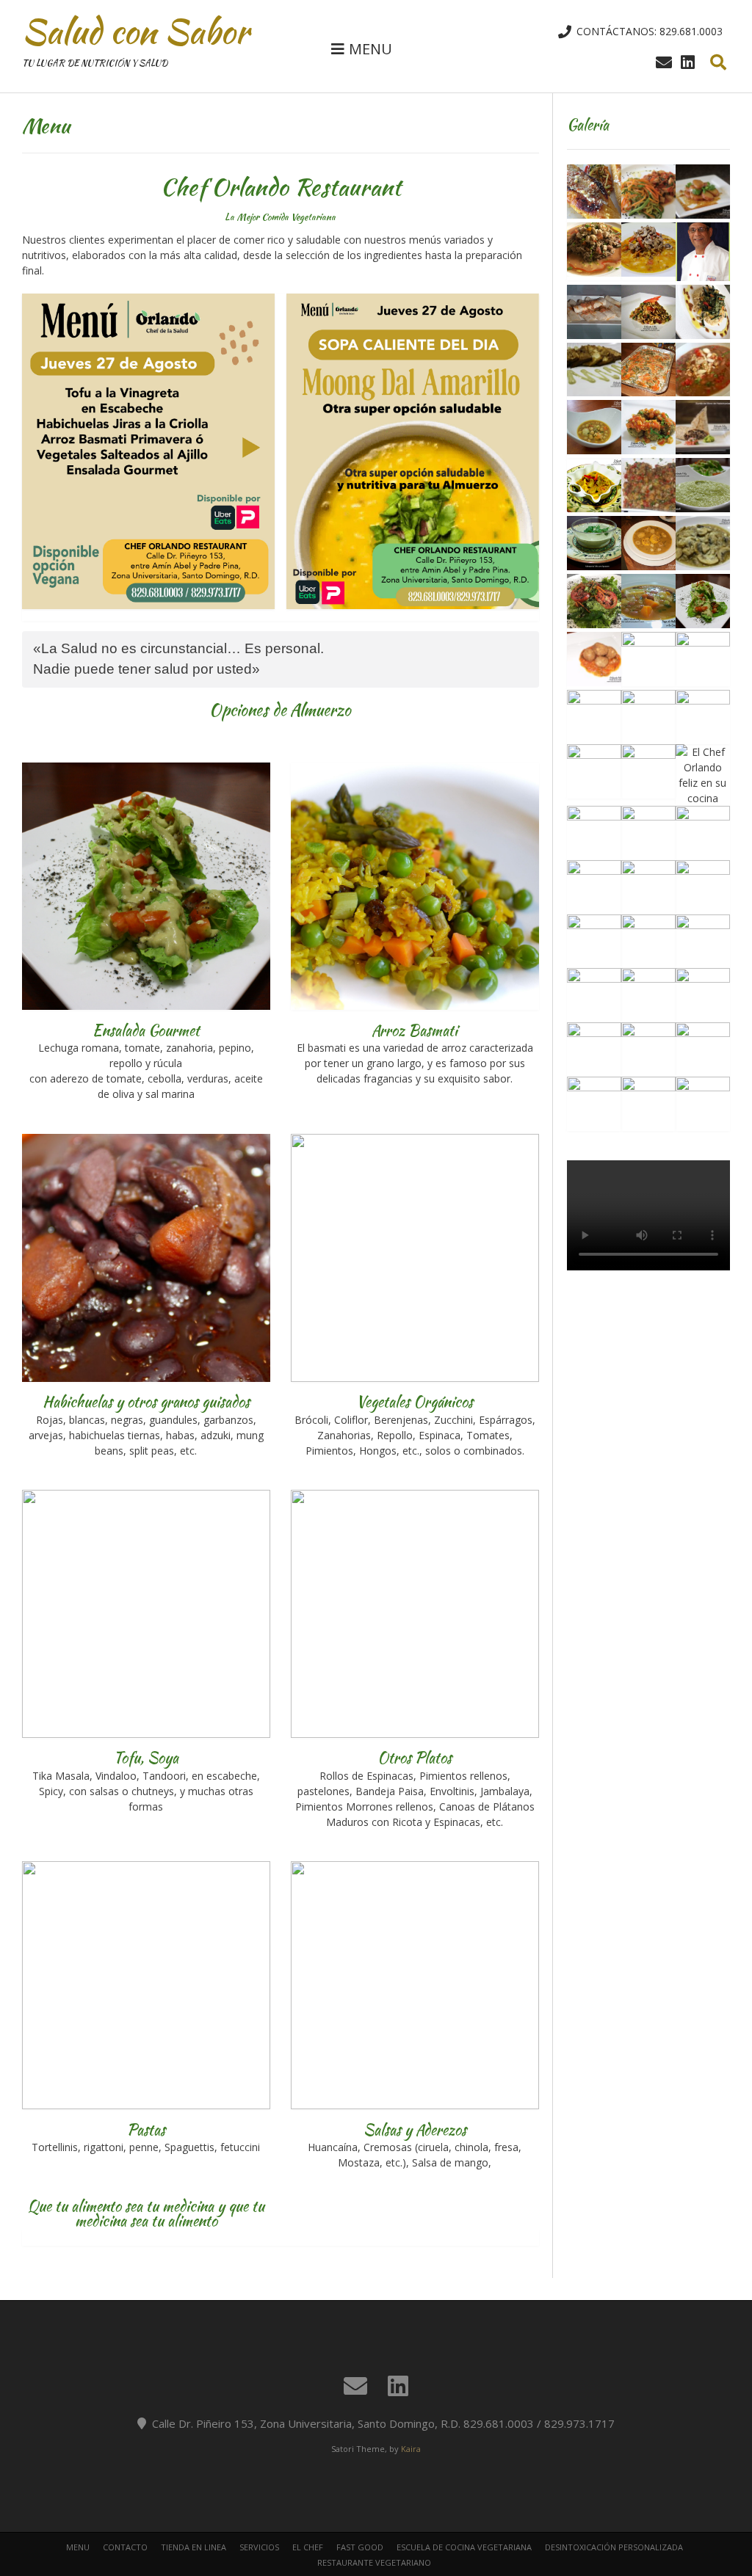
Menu (78, 2547)
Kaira (411, 2449)
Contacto (125, 2547)
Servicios (259, 2547)
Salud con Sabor (135, 32)
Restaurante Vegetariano (374, 2562)
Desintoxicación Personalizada (614, 2547)
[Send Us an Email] (664, 62)
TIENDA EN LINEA (194, 2547)
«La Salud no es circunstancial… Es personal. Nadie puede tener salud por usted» (178, 659)
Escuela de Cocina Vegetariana (464, 2547)
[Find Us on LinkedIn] (688, 62)
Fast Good (360, 2547)
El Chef (308, 2547)
